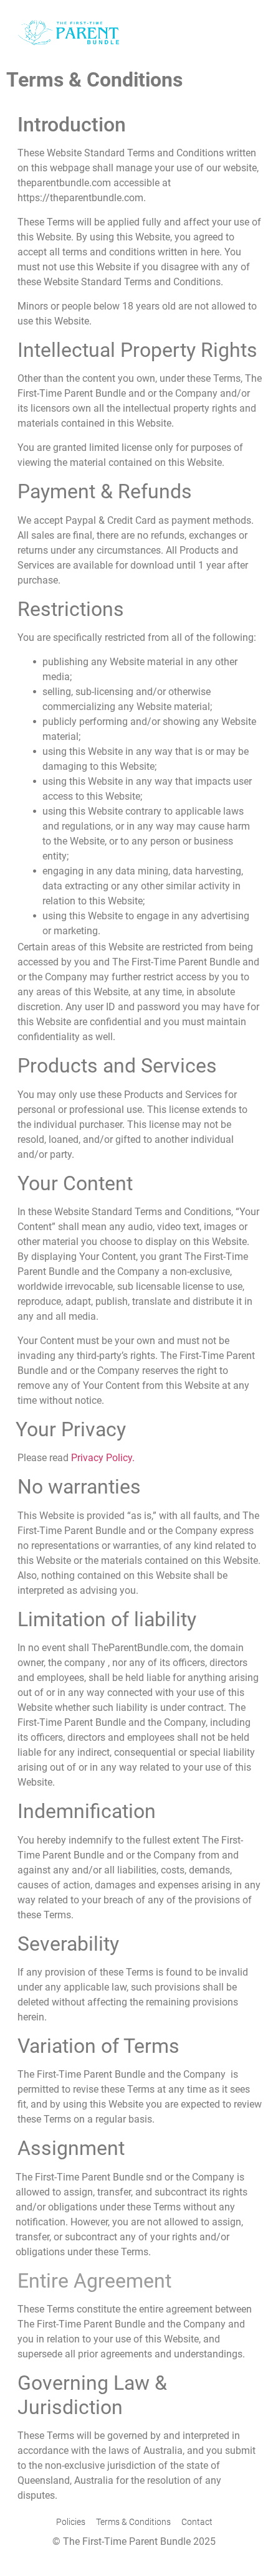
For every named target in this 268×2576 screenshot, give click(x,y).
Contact (197, 2522)
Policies (71, 2522)
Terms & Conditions (133, 2522)
